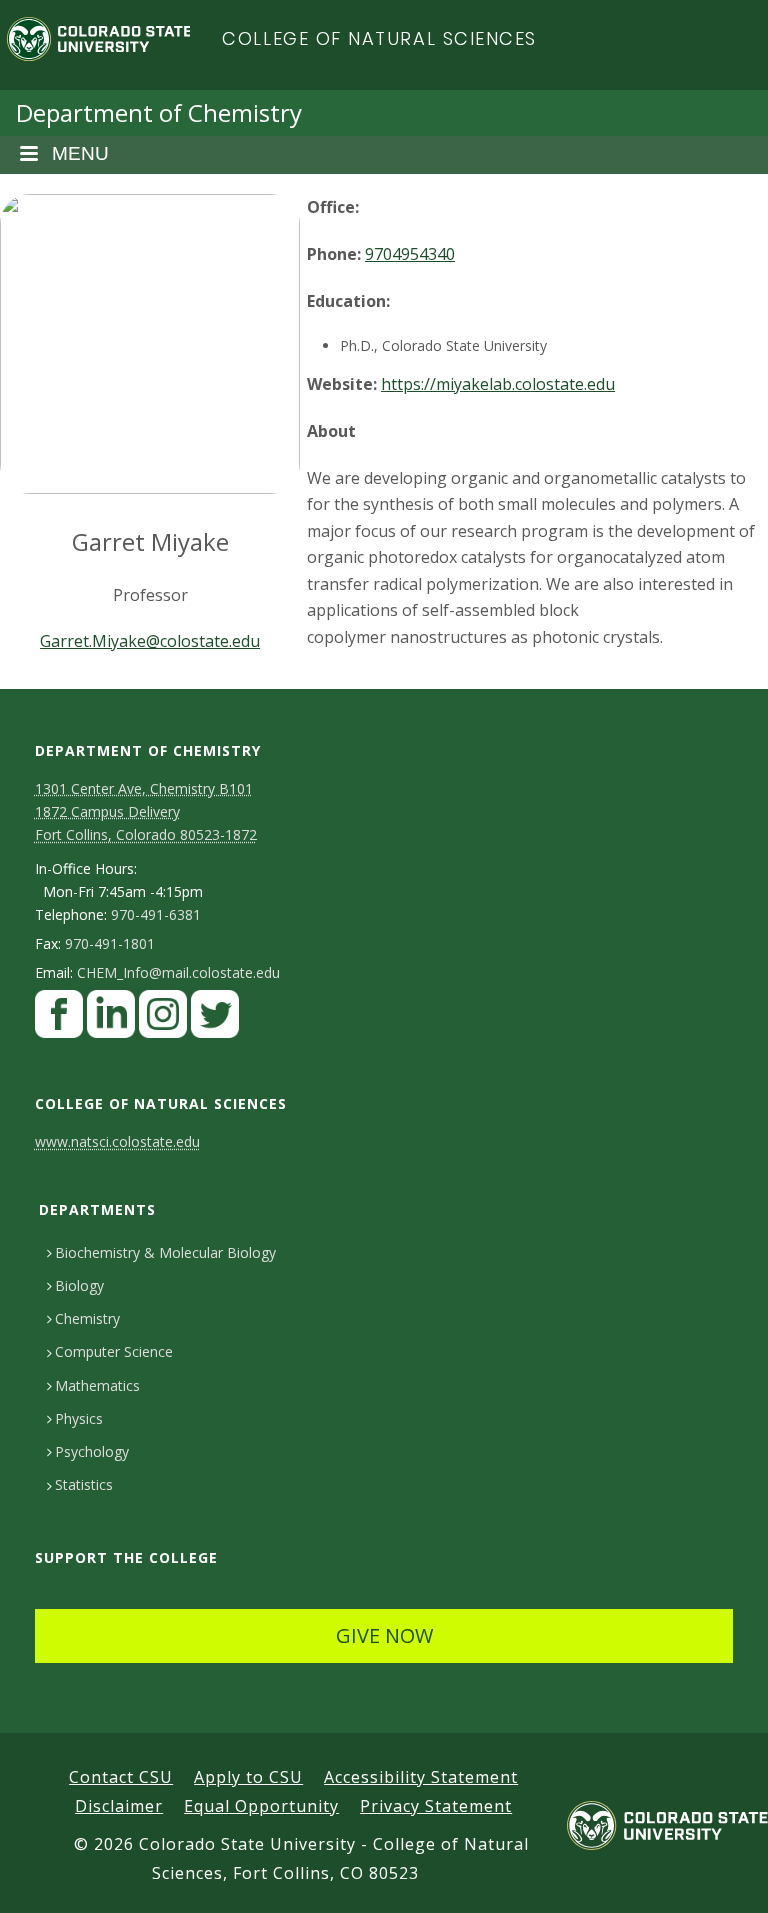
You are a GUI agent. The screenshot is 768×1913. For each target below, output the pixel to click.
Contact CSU (121, 1777)
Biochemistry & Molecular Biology (165, 1252)
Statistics (84, 1484)
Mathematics (97, 1385)
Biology (79, 1285)
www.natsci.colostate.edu (117, 1141)
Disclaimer (119, 1806)
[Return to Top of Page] (723, 1875)
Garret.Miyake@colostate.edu (150, 641)
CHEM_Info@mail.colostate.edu (178, 973)
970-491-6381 (156, 915)
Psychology (92, 1451)
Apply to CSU (248, 1777)
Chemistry (87, 1318)
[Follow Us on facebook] (59, 1019)
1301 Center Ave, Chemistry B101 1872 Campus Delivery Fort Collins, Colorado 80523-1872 (146, 811)
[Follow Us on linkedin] (111, 1019)
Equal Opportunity (261, 1806)
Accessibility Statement (421, 1777)
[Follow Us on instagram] (163, 1019)
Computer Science (114, 1351)
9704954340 (410, 254)
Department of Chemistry (159, 112)
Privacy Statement (436, 1806)
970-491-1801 (110, 944)
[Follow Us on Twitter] (215, 1019)
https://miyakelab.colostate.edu (498, 384)
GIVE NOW (384, 1635)
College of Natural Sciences (379, 38)
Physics (79, 1418)
